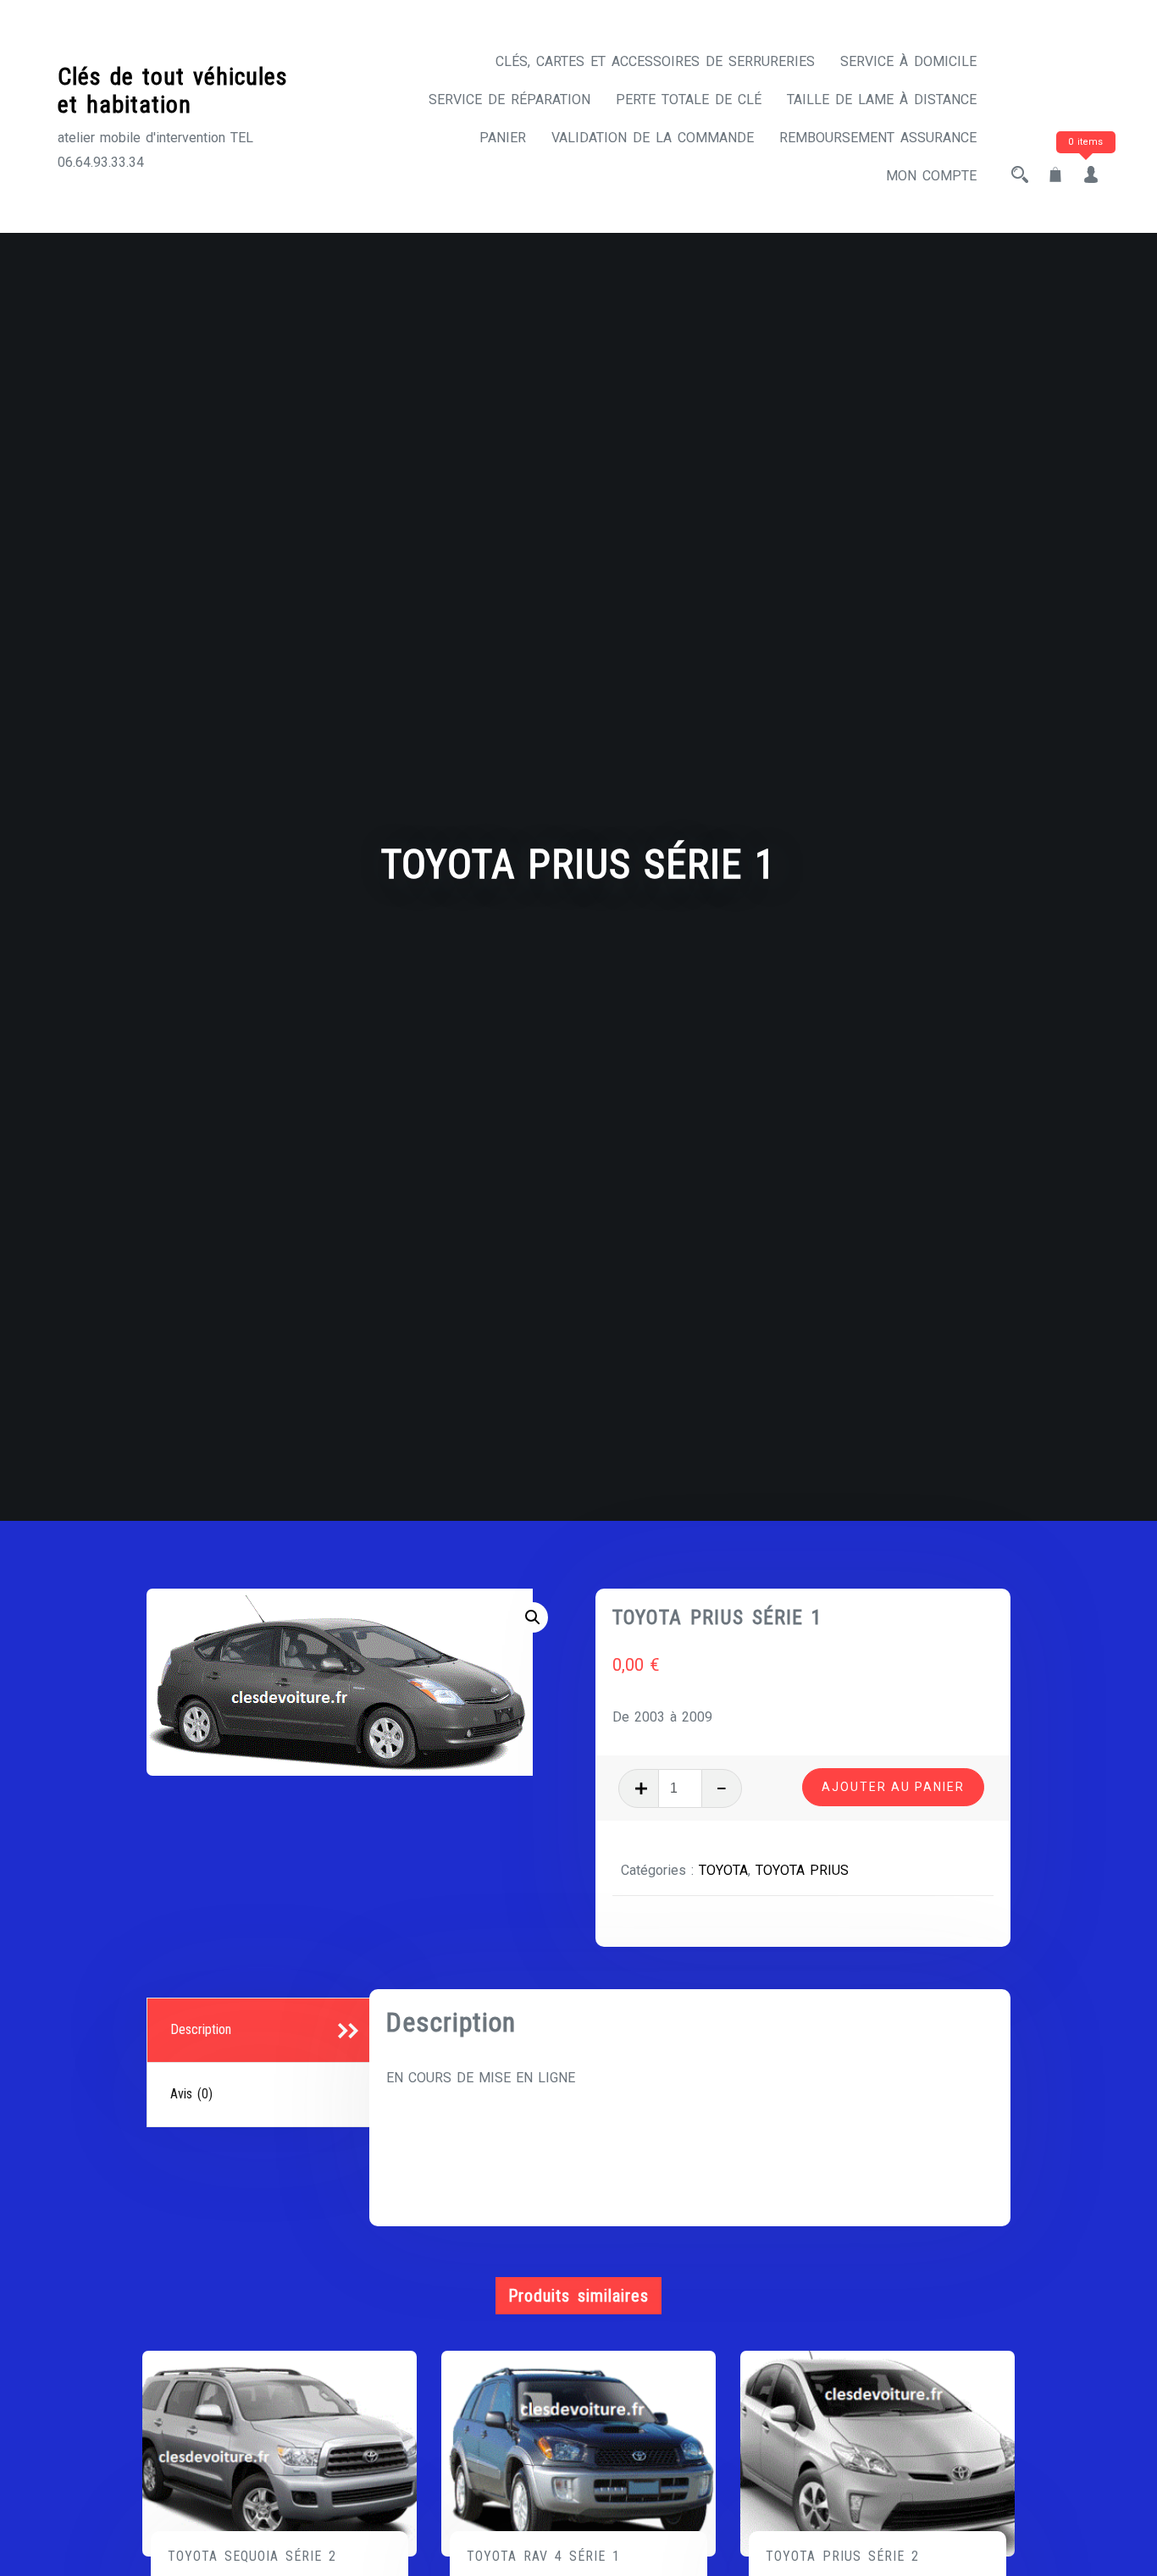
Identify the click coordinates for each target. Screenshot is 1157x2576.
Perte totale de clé (689, 100)
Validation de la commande (653, 138)
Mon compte (931, 176)
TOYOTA (723, 1870)
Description (201, 2029)
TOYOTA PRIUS (802, 1870)
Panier (503, 138)
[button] (533, 1617)
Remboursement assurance (878, 138)
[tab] (260, 2031)
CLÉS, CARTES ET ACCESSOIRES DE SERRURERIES (655, 61)
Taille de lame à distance (882, 100)
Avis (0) (191, 2094)
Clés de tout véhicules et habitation (173, 91)
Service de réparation (509, 100)
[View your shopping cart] (1055, 176)
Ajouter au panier (893, 1787)
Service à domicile (908, 61)
